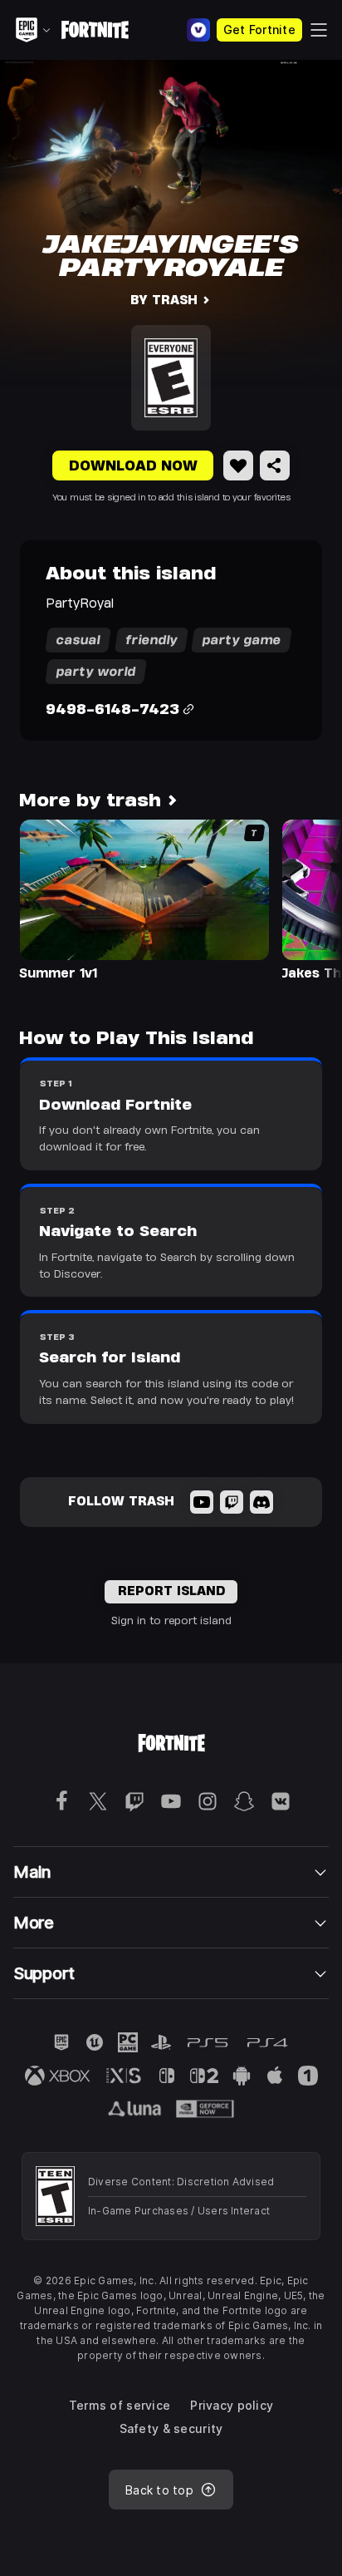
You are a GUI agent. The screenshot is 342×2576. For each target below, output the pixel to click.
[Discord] (261, 1502)
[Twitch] (232, 1502)
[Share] (275, 465)
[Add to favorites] (238, 465)
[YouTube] (202, 1502)
